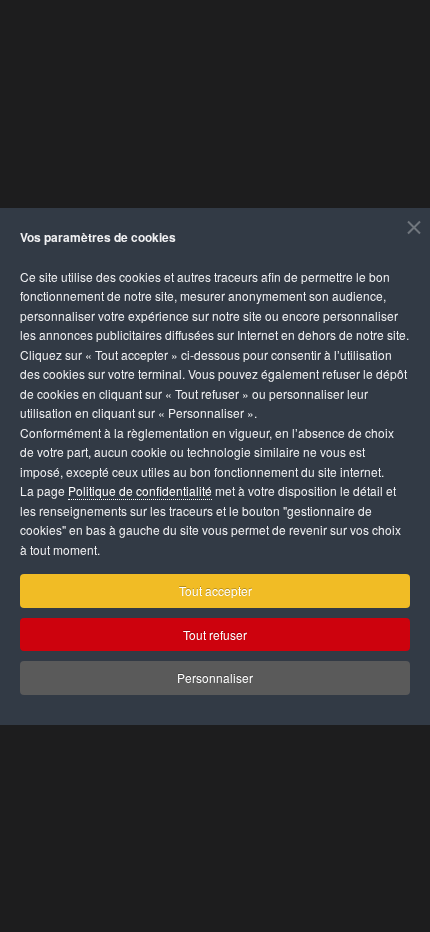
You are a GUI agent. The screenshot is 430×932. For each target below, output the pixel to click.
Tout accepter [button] (215, 590)
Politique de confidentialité (140, 490)
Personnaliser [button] (215, 677)
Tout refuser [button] (215, 634)
